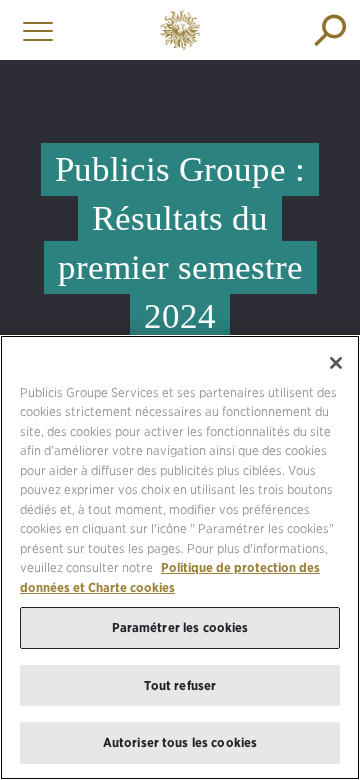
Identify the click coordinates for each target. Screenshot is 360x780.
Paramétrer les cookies (180, 627)
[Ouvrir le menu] (33, 30)
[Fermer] (336, 363)
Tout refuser (180, 685)
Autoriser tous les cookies (180, 742)
